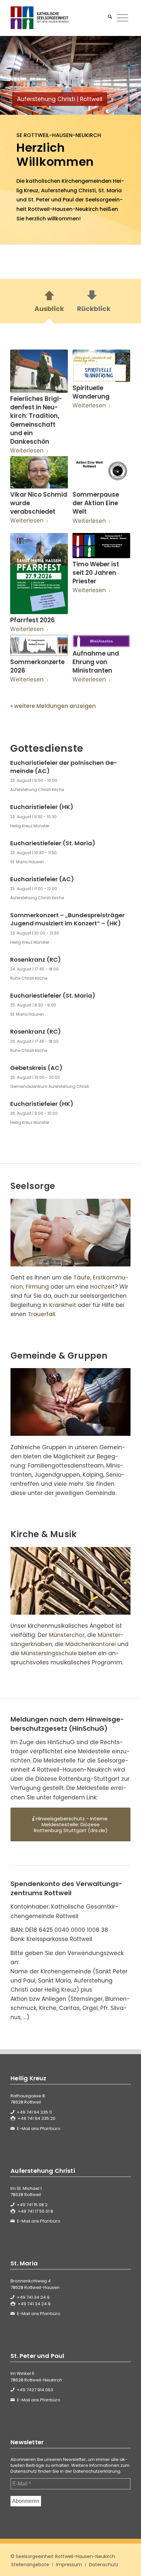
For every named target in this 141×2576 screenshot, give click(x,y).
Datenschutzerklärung (97, 2471)
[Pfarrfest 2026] (39, 574)
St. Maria (110, 190)
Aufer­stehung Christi (68, 190)
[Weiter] (126, 76)
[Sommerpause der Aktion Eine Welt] (101, 472)
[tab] (49, 303)
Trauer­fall (41, 1314)
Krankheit (63, 1305)
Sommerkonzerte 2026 (37, 666)
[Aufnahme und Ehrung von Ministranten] (101, 641)
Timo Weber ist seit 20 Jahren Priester (96, 573)
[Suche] (110, 18)
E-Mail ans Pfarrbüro (39, 2129)
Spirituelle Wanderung (91, 392)
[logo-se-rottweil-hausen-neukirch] (58, 18)
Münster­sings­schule (49, 1653)
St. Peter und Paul (51, 200)
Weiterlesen (27, 451)
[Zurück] (15, 76)
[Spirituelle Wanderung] (101, 366)
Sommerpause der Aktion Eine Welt (96, 503)
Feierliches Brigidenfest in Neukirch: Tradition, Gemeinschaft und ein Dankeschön (36, 420)
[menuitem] (110, 18)
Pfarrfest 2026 (32, 620)
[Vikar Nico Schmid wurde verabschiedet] (39, 472)
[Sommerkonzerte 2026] (39, 645)
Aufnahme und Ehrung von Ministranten (96, 662)
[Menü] (122, 18)
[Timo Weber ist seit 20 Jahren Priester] (101, 546)
